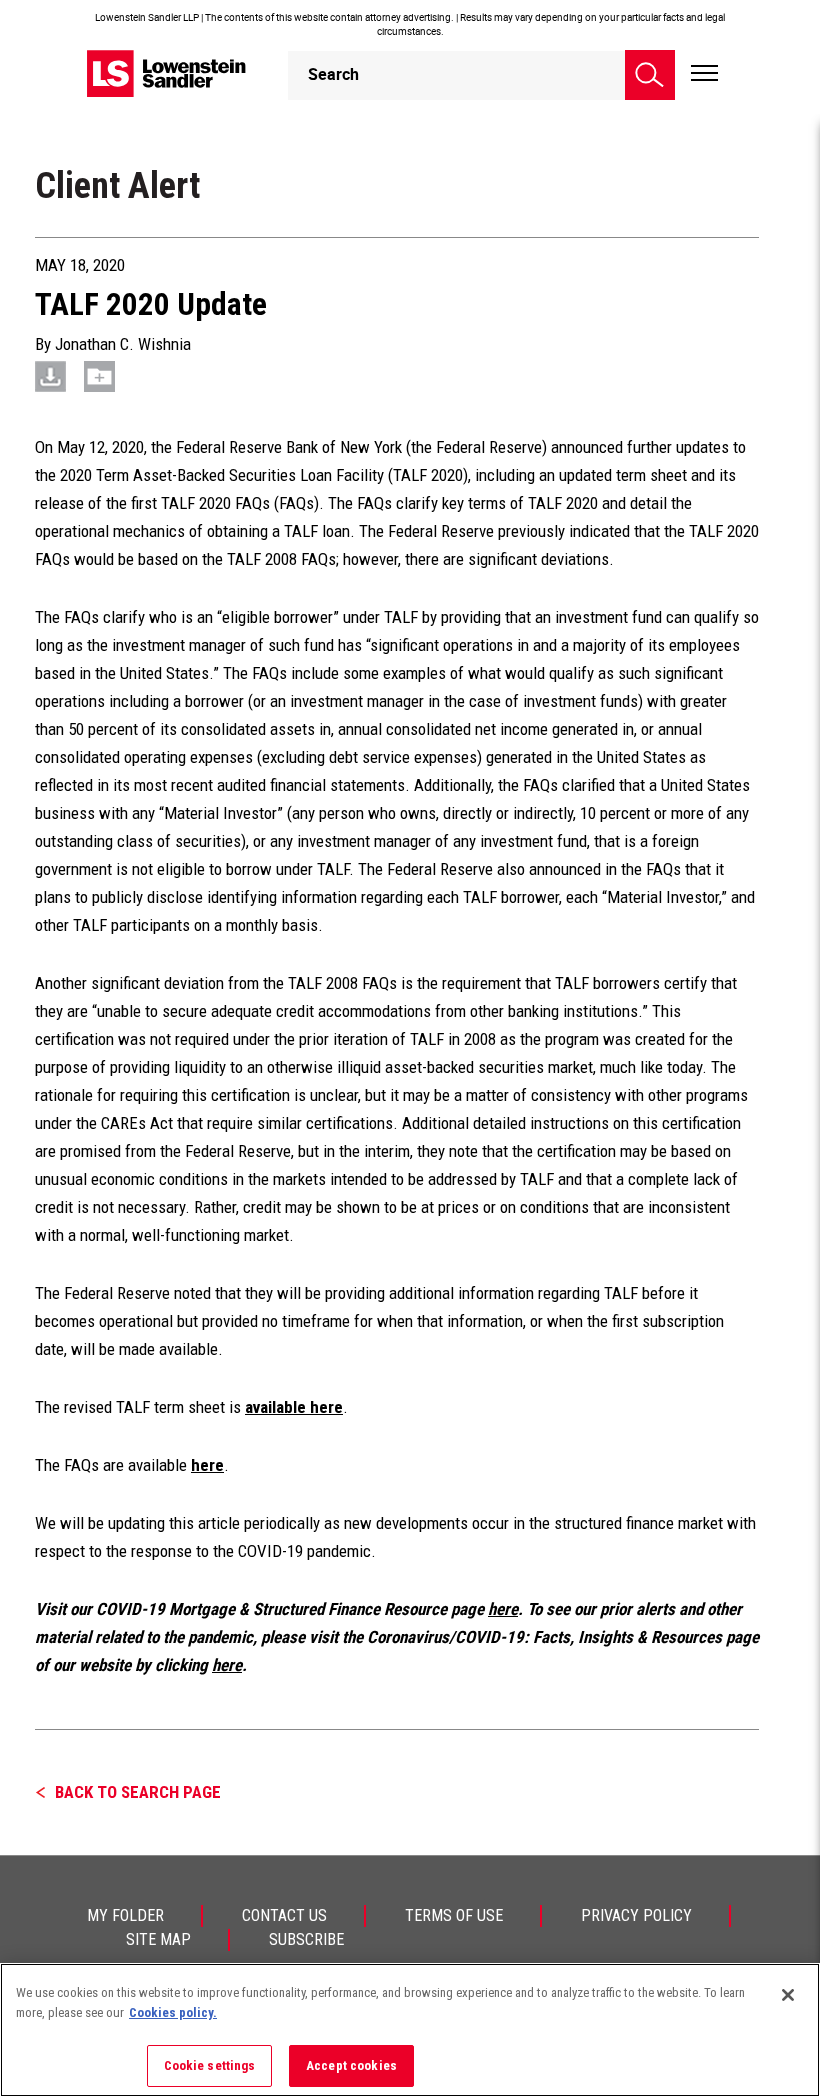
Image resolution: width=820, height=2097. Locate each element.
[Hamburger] (704, 74)
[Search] (650, 75)
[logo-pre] (167, 73)
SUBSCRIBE (306, 1939)
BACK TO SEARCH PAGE (138, 1792)
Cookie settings (210, 2065)
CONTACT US (284, 1915)
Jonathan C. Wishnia (123, 344)
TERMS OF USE (454, 1915)
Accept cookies (351, 2065)
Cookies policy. (173, 2012)
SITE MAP (158, 1939)
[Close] (788, 1995)
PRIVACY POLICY (636, 1915)
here (503, 1609)
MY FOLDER (125, 1915)
